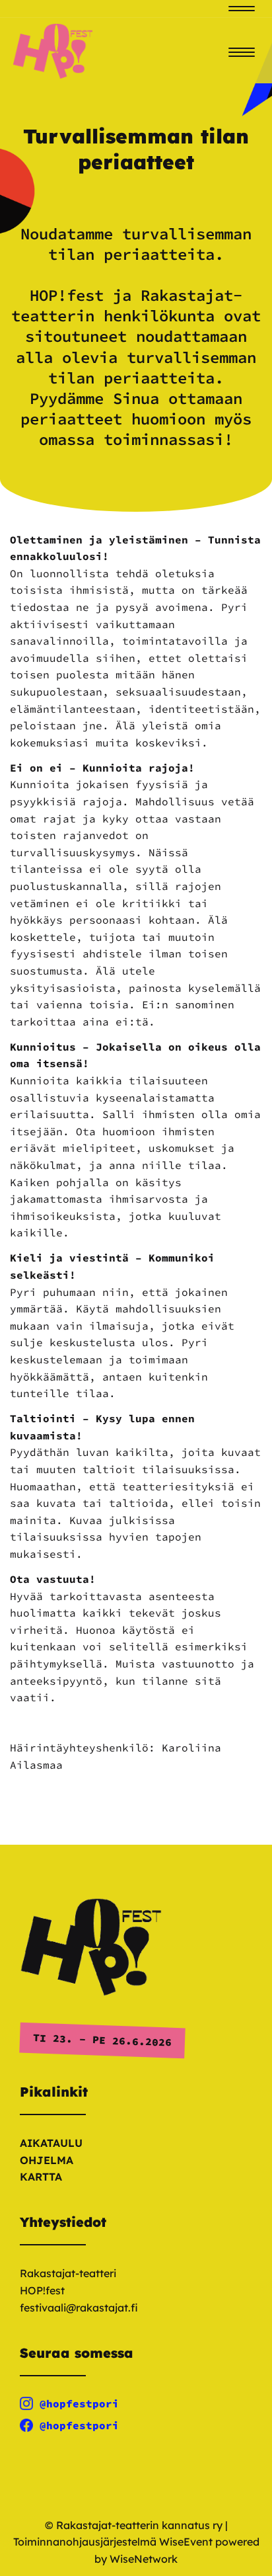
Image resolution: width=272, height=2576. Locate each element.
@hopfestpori (79, 2403)
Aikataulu (51, 2143)
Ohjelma (47, 2160)
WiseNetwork (144, 2559)
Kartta (41, 2177)
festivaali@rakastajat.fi (79, 2308)
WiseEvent (186, 2542)
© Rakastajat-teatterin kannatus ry (134, 2525)
